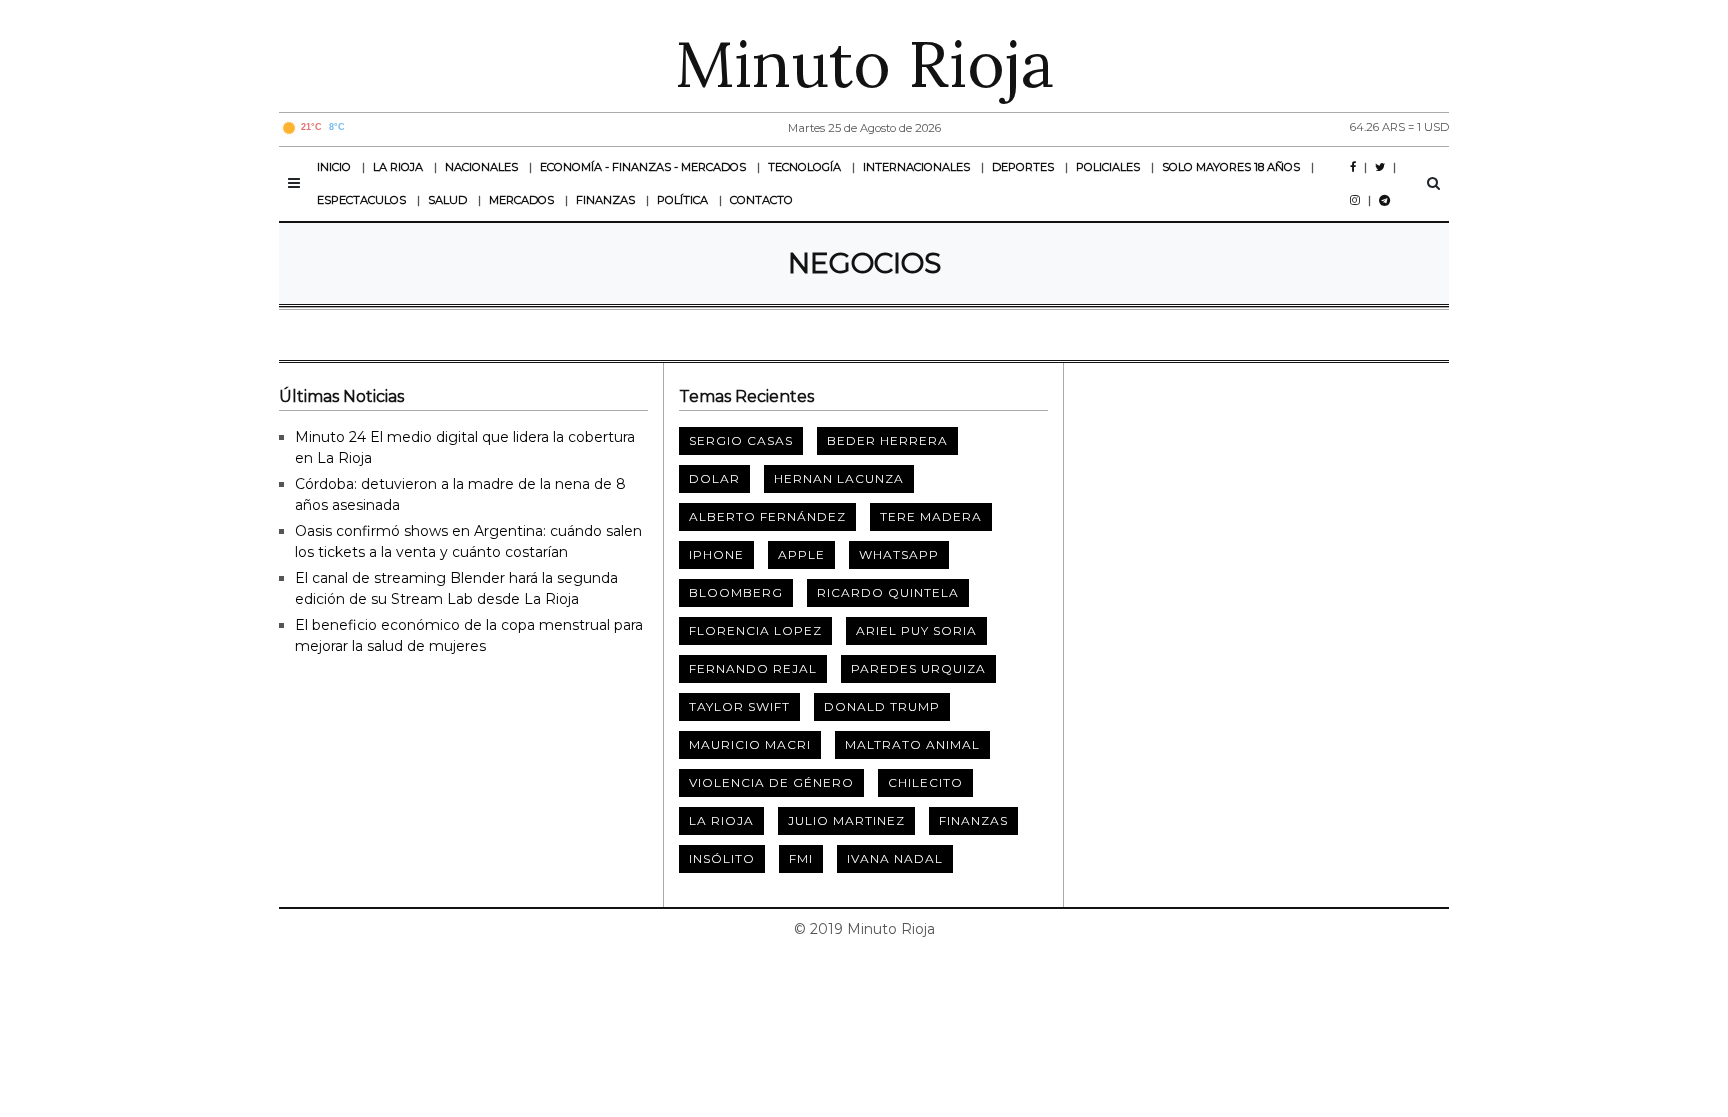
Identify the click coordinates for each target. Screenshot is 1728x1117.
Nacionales (481, 167)
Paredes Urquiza (918, 668)
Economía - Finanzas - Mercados (643, 167)
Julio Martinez (846, 820)
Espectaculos (361, 200)
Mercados (521, 200)
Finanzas (605, 200)
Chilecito (925, 782)
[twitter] (1380, 167)
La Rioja (398, 167)
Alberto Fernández (767, 516)
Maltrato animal (912, 744)
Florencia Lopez (755, 630)
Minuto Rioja (864, 64)
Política (682, 200)
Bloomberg (736, 592)
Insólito (722, 858)
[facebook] (1353, 167)
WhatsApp (899, 554)
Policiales (1108, 167)
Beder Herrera (887, 440)
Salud (447, 200)
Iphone (716, 554)
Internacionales (916, 167)
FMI (801, 858)
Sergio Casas (741, 440)
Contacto (761, 200)
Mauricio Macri (750, 744)
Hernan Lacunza (839, 478)
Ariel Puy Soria (916, 630)
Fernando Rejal (753, 668)
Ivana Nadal (895, 858)
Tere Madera (931, 516)
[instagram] (1355, 200)
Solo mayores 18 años (1231, 167)
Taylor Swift (739, 706)
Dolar (714, 478)
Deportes (1023, 167)
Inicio (334, 167)
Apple (801, 554)
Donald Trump (882, 706)
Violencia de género (771, 782)
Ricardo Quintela (888, 592)
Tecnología (804, 167)
